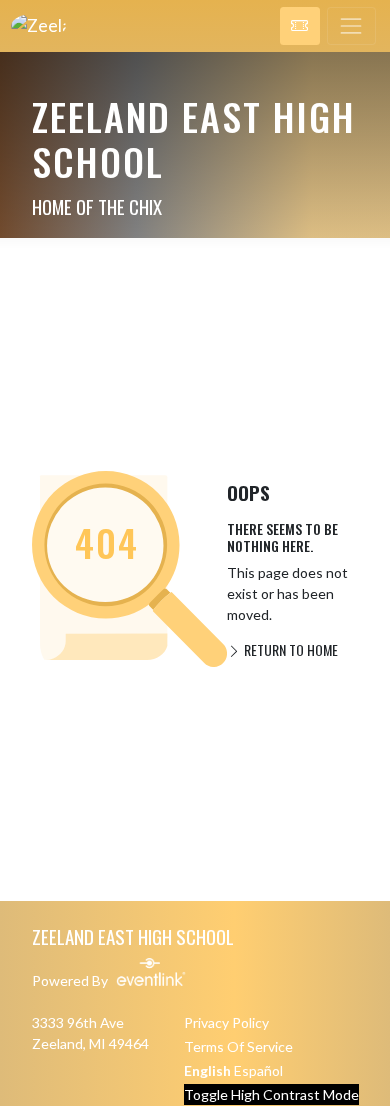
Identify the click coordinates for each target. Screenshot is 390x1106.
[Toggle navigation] (351, 26)
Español (258, 1070)
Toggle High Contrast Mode (271, 1094)
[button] (300, 26)
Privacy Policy (226, 1022)
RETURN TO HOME (289, 649)
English (207, 1070)
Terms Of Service (238, 1046)
